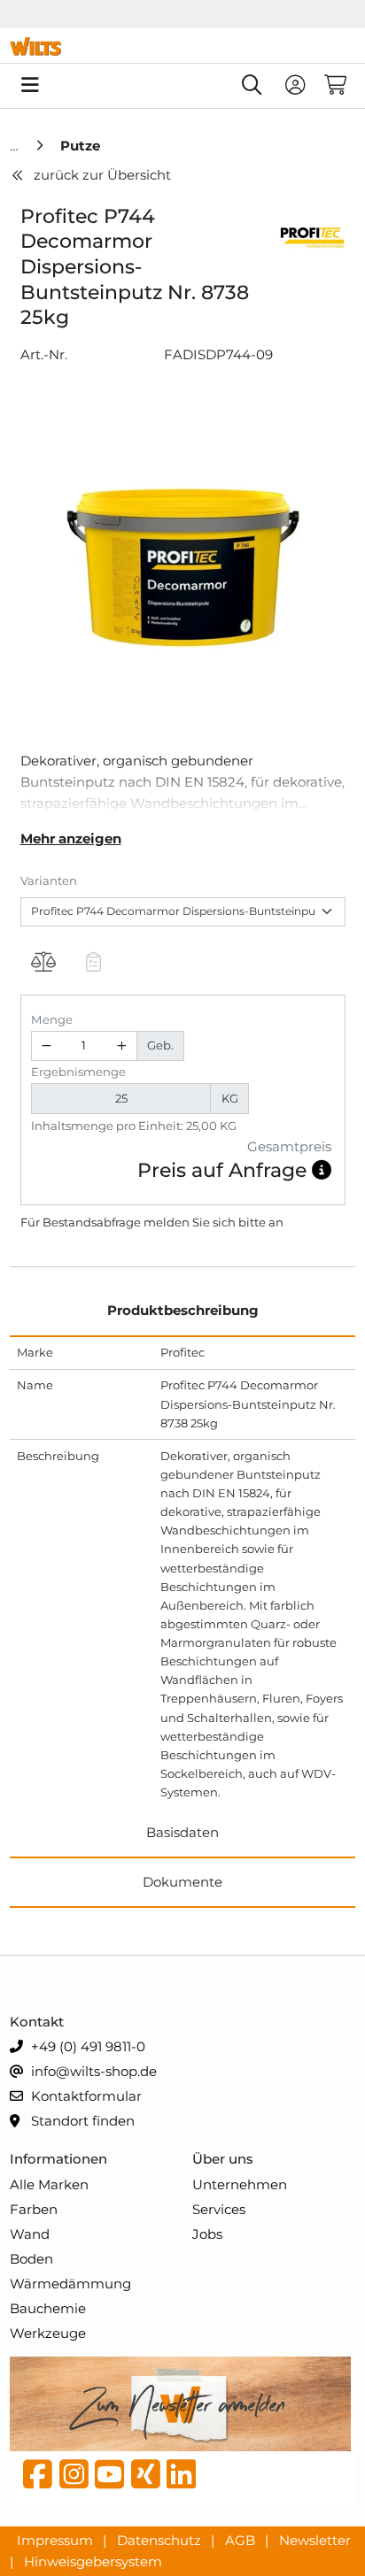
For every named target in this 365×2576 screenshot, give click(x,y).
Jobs (207, 2234)
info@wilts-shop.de (92, 2071)
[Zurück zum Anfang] (308, 2533)
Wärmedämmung (70, 2284)
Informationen (58, 2159)
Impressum (57, 2539)
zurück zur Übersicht (102, 175)
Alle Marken (49, 2184)
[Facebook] (38, 2479)
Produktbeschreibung (183, 1310)
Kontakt (37, 2022)
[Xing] (146, 2479)
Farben (34, 2209)
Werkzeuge (48, 2333)
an (276, 1222)
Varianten (49, 880)
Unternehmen (240, 2184)
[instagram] (74, 2479)
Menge (52, 1019)
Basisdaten (182, 1832)
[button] (322, 1170)
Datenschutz (161, 2539)
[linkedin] (181, 2479)
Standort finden (81, 2121)
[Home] (16, 146)
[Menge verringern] (47, 1046)
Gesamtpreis (289, 1146)
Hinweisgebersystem (93, 2561)
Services (219, 2209)
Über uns (223, 2159)
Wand (30, 2234)
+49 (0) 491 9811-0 (86, 2046)
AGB (242, 2539)
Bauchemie (48, 2308)
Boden (31, 2259)
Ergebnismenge (78, 1072)
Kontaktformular (85, 2096)
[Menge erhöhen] (121, 1046)
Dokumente (182, 1882)
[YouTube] (109, 2479)
